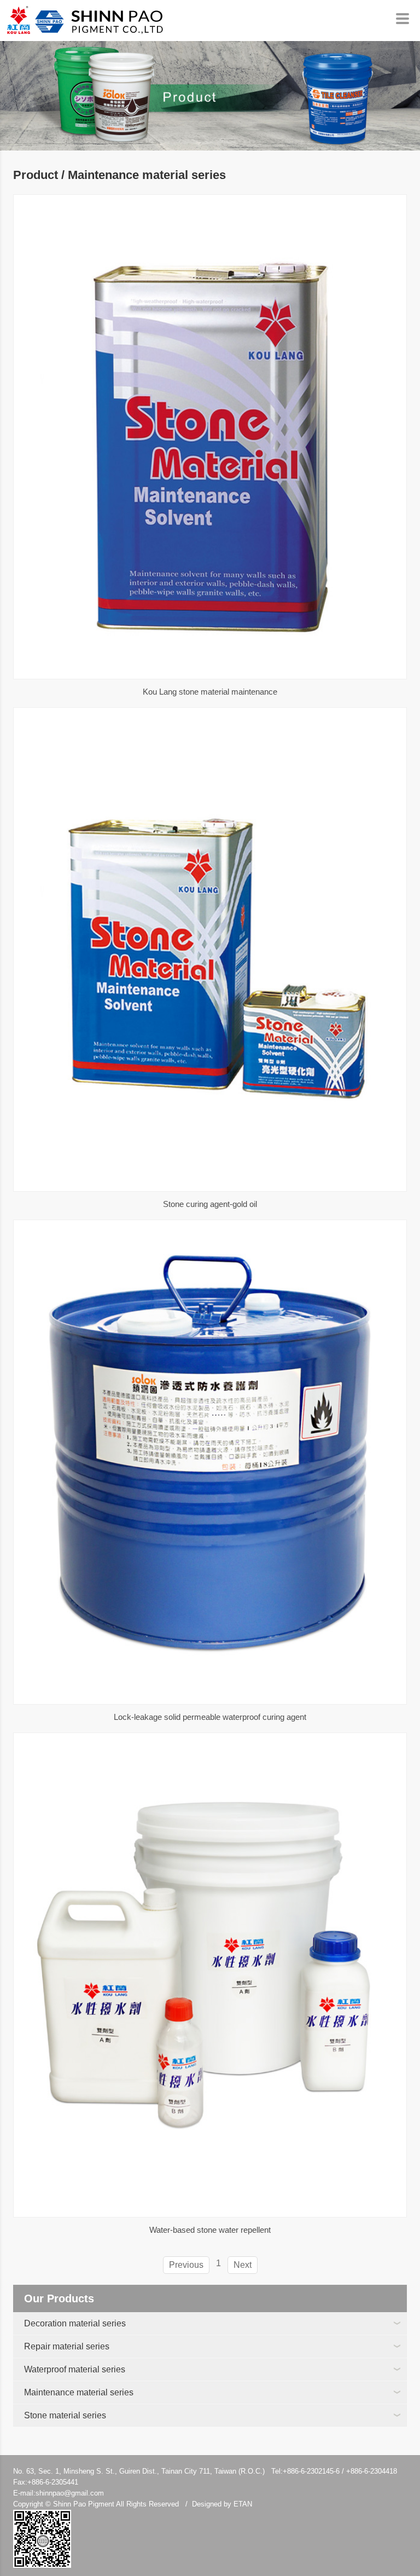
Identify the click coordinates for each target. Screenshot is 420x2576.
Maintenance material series (79, 2392)
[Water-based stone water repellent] (210, 1975)
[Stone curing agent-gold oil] (210, 950)
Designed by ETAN (222, 2504)
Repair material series (67, 2346)
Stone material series (65, 2415)
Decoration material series (75, 2323)
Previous (186, 2265)
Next (243, 2265)
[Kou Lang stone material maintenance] (210, 437)
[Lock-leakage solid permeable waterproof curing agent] (210, 1462)
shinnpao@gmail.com (70, 2493)
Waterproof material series (75, 2369)
